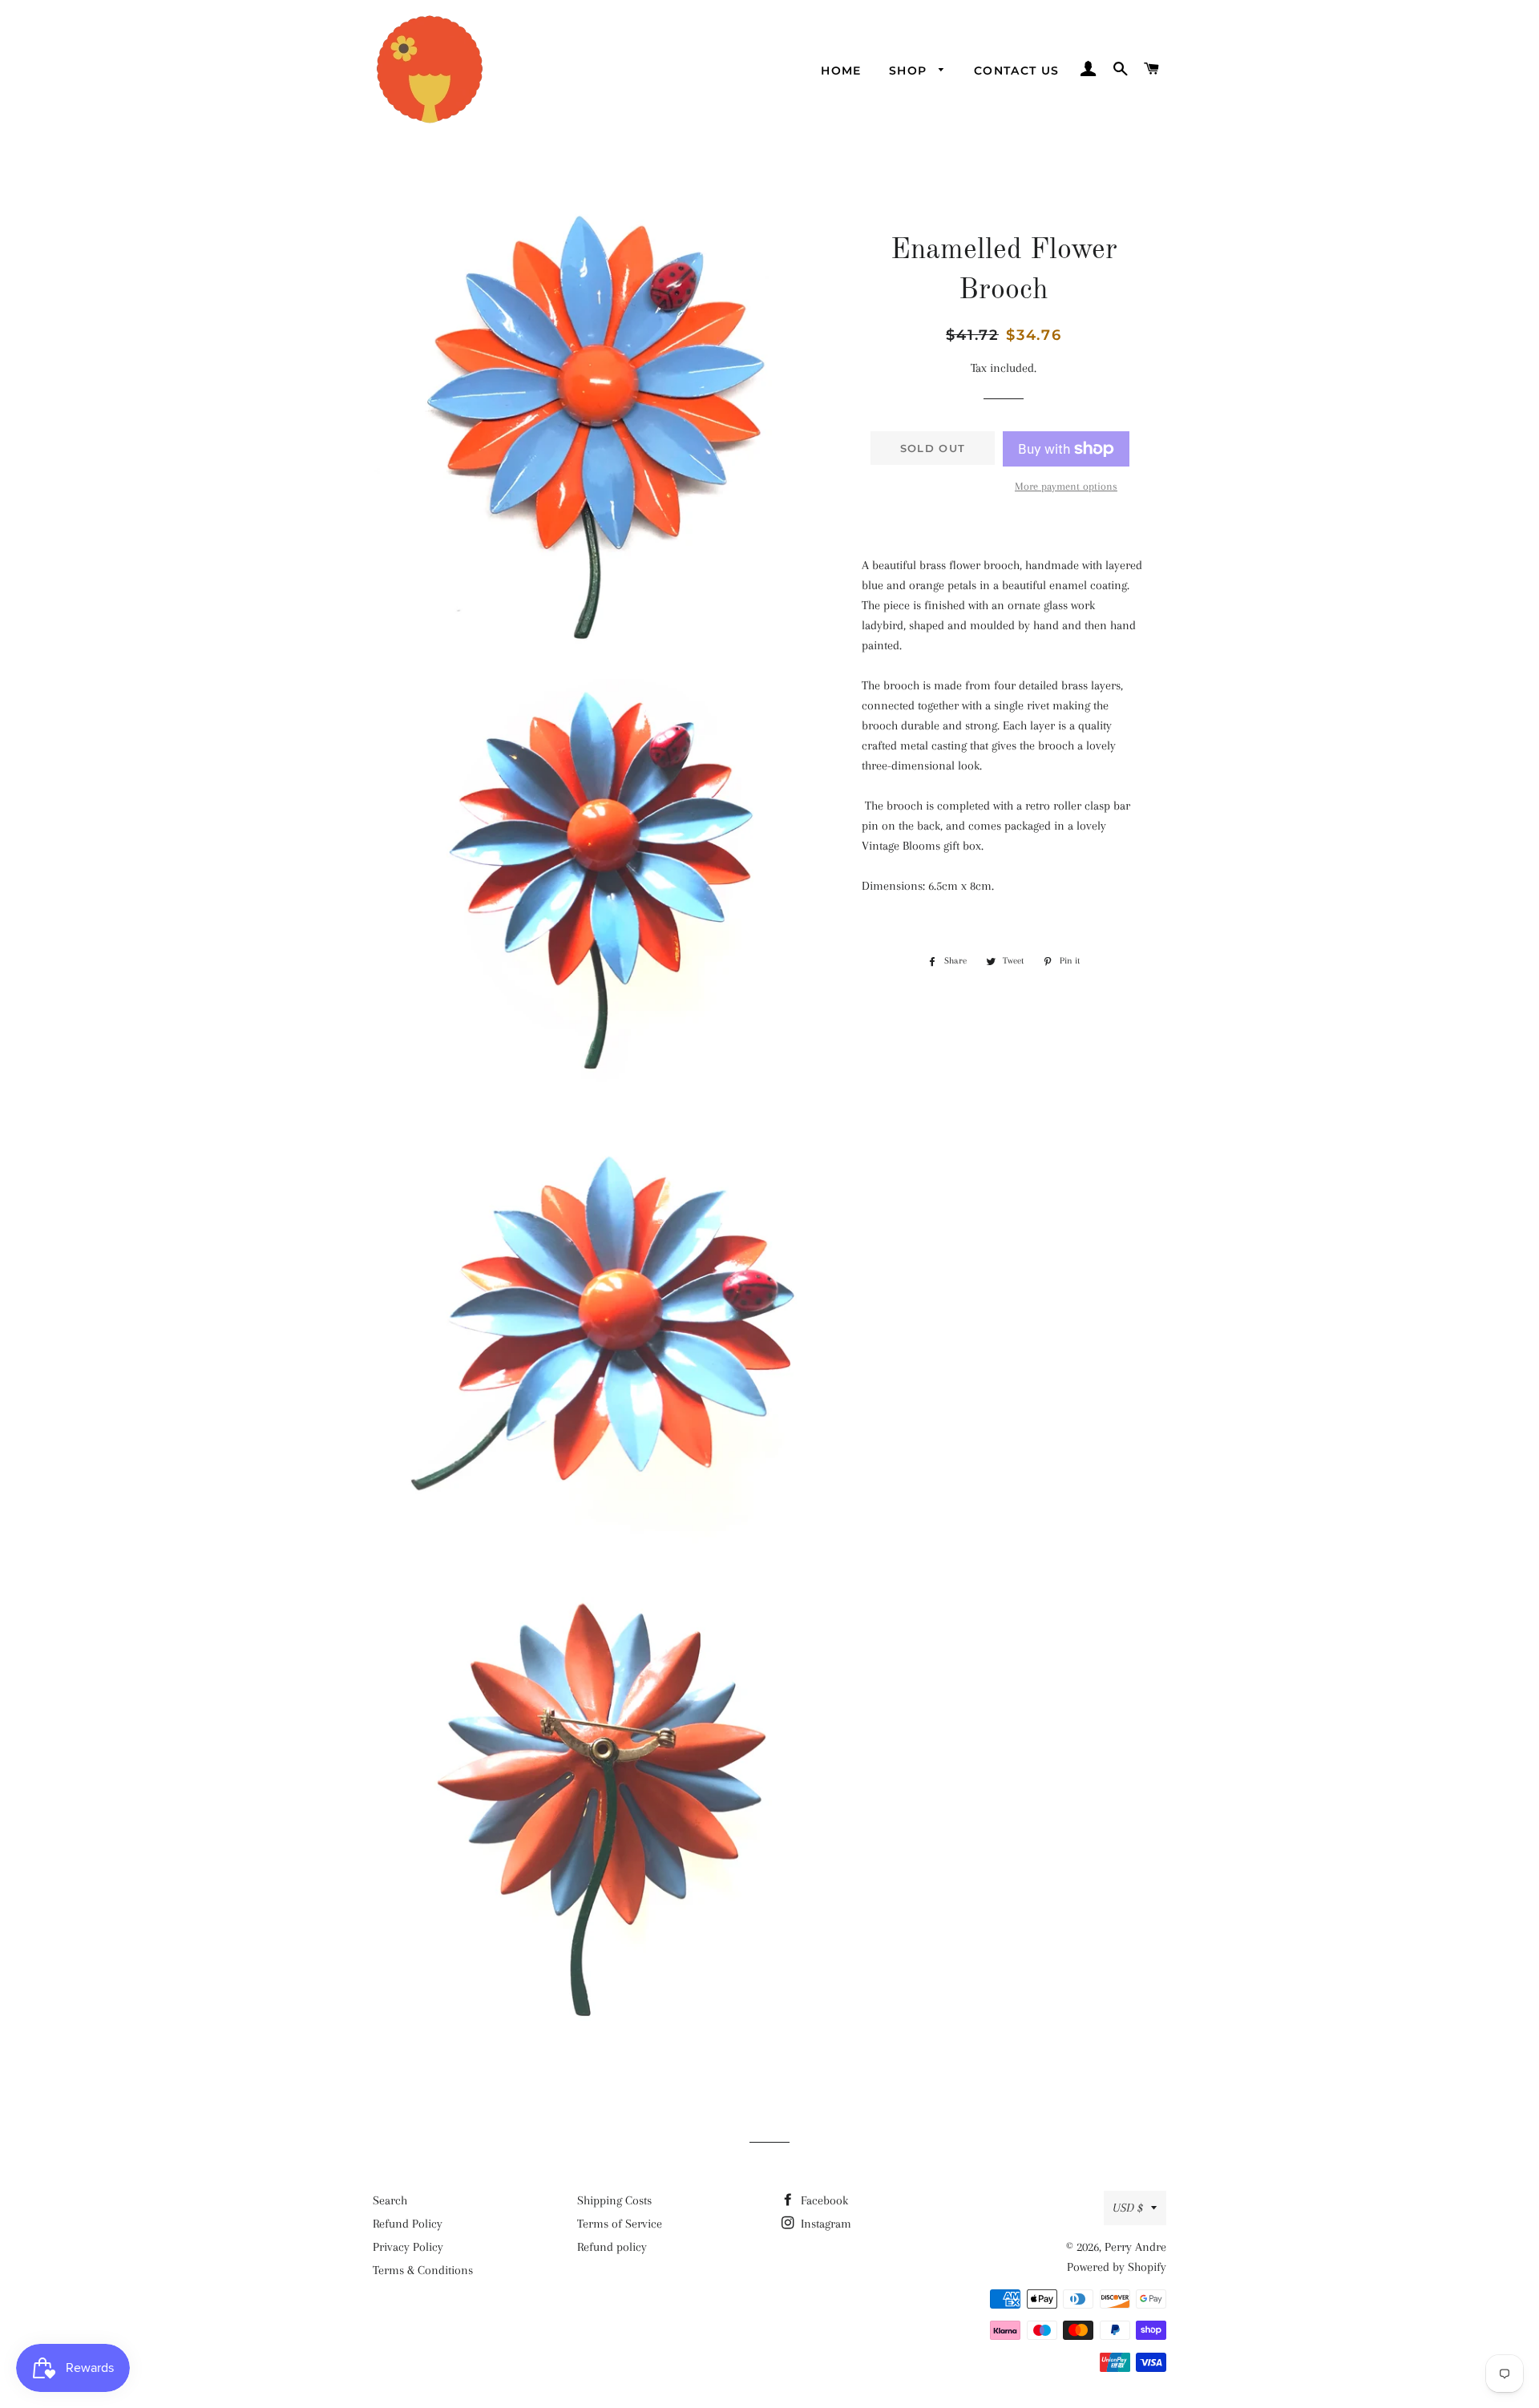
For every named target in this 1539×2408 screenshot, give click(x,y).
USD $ (1128, 2208)
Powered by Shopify (1117, 2267)
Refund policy (612, 2247)
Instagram (824, 2224)
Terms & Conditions (423, 2270)
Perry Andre (1135, 2247)
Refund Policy (408, 2224)
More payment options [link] (1066, 486)
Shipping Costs (614, 2200)
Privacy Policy (408, 2247)
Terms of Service (620, 2224)
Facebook (823, 2200)
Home (841, 71)
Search (390, 2200)
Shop (910, 71)
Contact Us (1017, 71)
